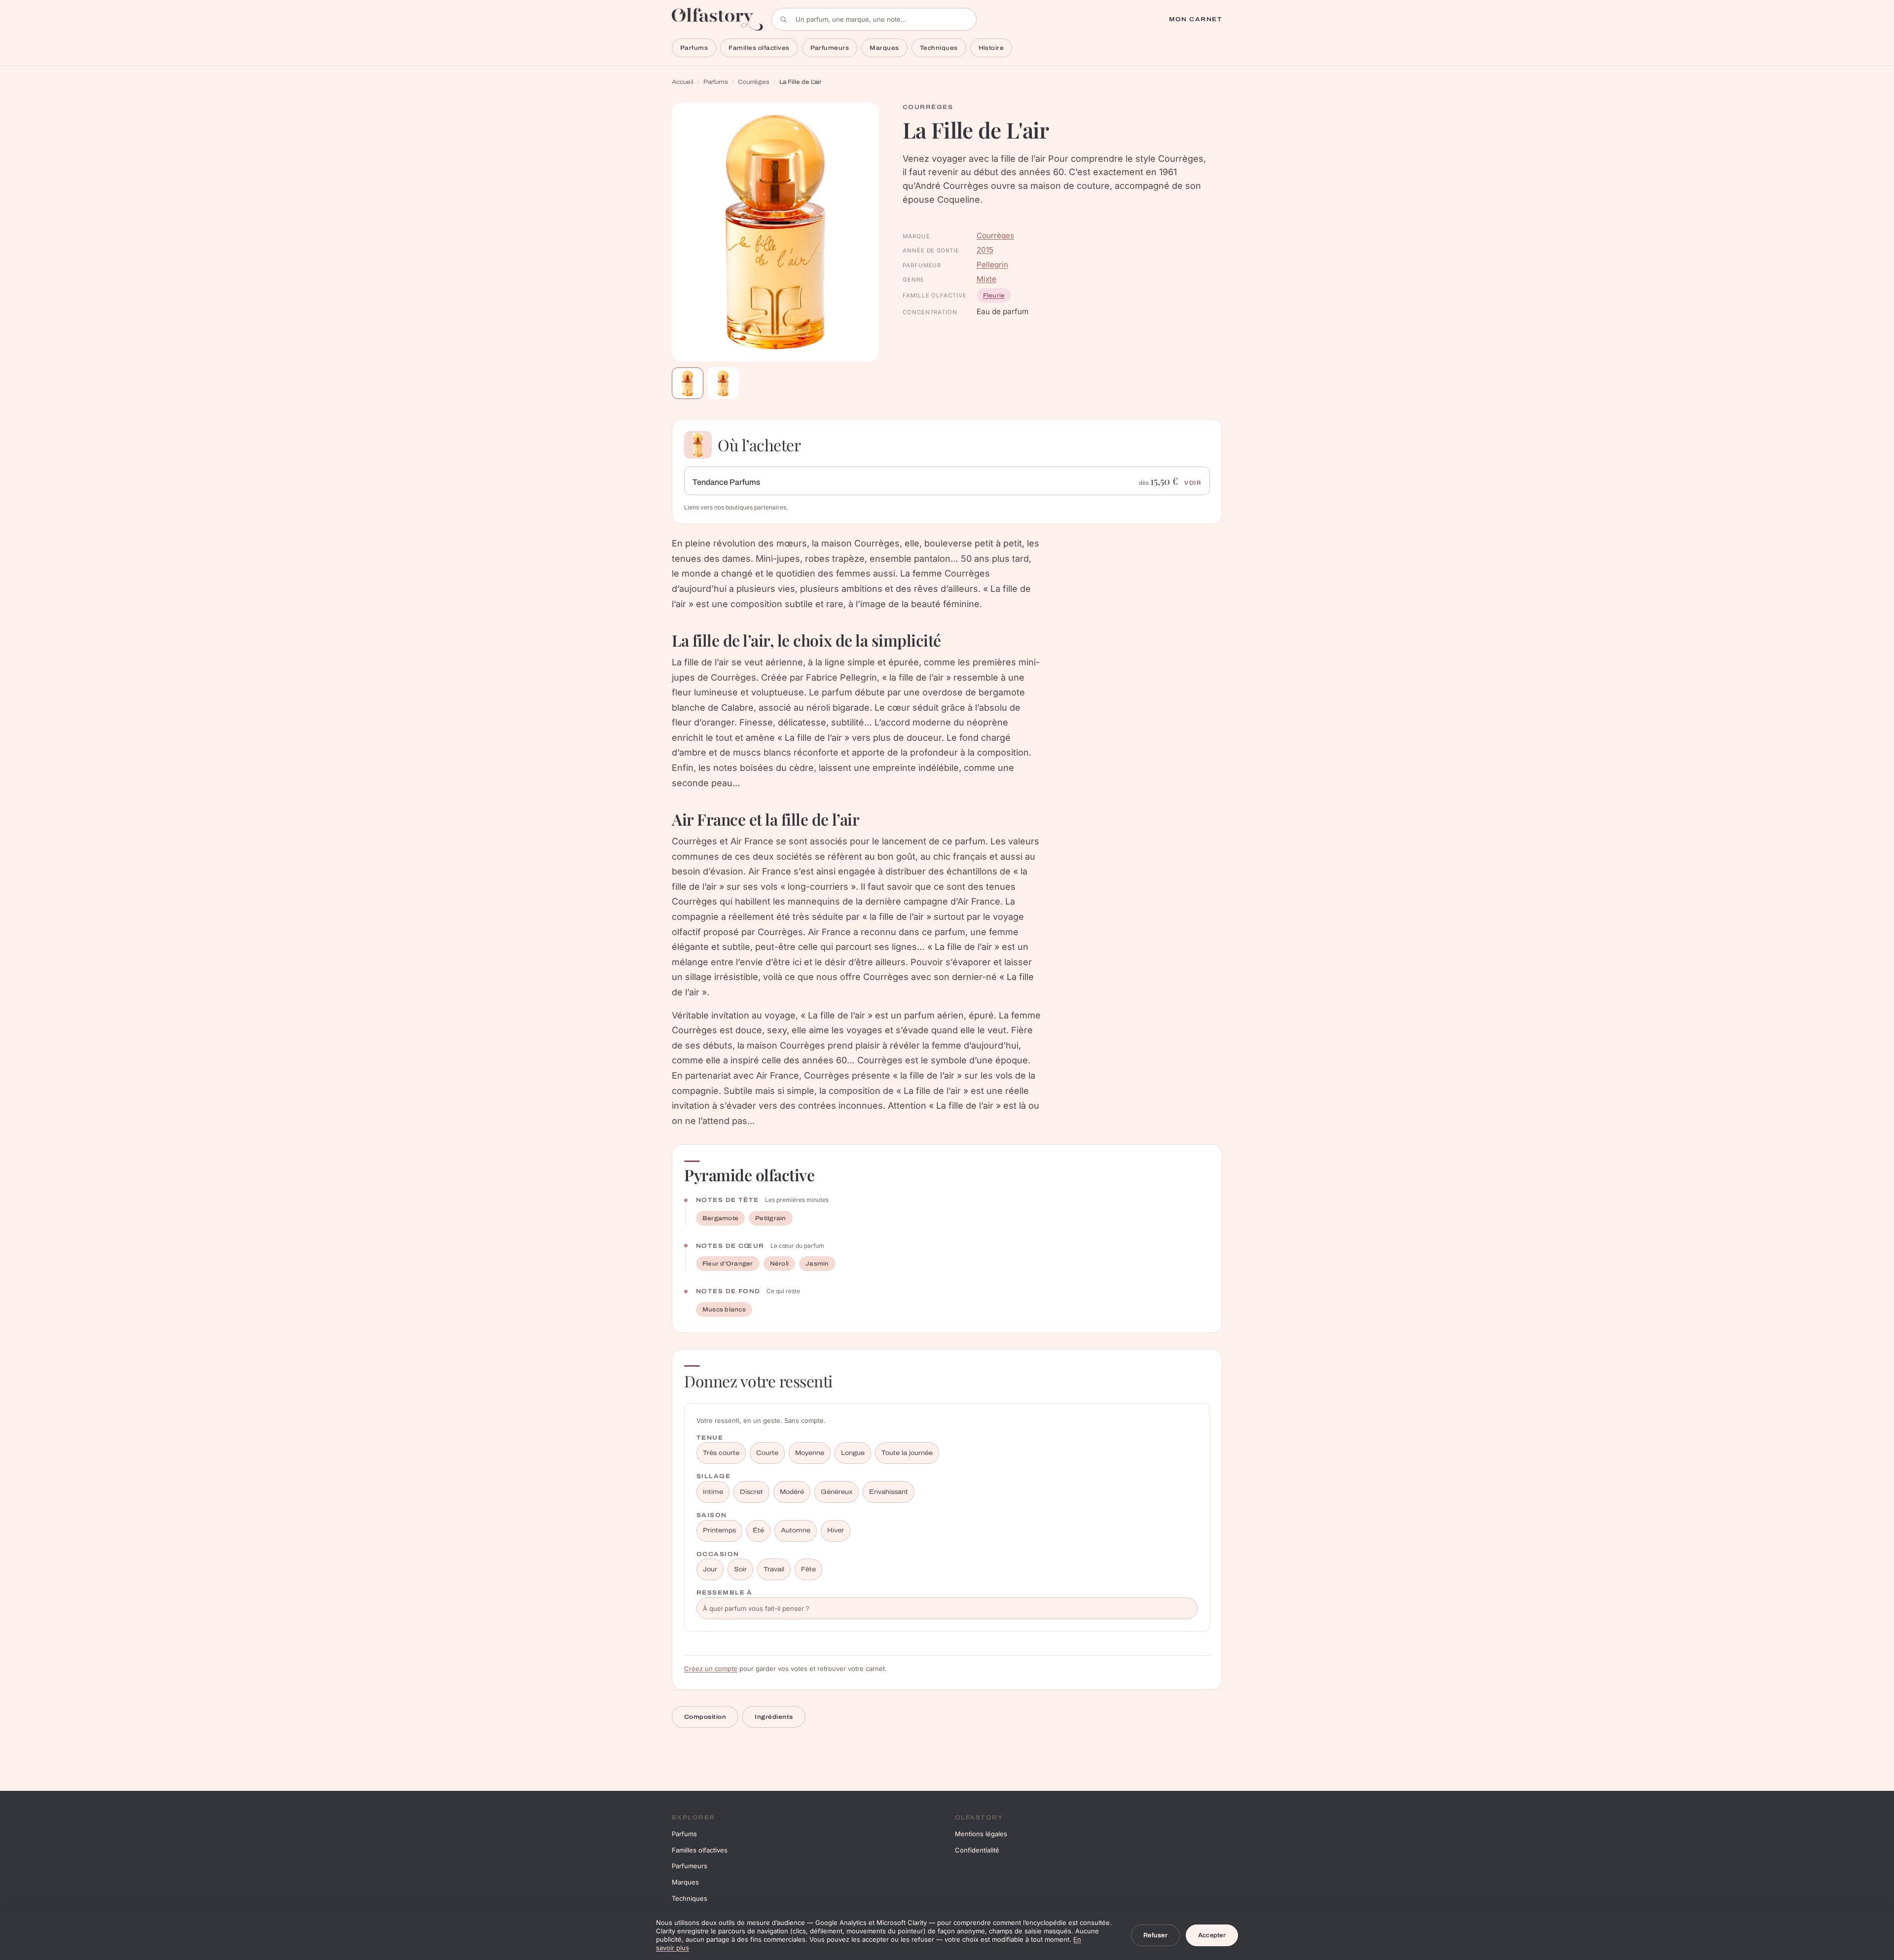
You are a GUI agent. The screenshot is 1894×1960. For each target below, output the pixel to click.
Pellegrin (992, 265)
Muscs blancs (724, 1309)
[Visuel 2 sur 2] (723, 383)
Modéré (792, 1492)
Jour (710, 1569)
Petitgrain (770, 1218)
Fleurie (994, 295)
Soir (740, 1569)
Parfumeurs (830, 48)
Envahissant (889, 1492)
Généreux (837, 1492)
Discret (751, 1492)
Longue (853, 1453)
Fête (808, 1569)
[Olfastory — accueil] (718, 19)
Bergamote (720, 1218)
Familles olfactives (759, 48)
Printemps (719, 1530)
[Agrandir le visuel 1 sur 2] (775, 232)
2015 (985, 250)
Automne (796, 1530)
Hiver (836, 1530)
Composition (705, 1717)
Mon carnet (1196, 19)
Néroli (779, 1264)
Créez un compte (711, 1669)
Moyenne (810, 1453)
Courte (767, 1453)
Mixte (986, 279)
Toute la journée (907, 1453)
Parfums (694, 48)
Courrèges (754, 82)
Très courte (721, 1453)
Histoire (991, 48)
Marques (884, 48)
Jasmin (817, 1264)
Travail (774, 1569)
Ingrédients (774, 1717)
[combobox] (874, 19)
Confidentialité (977, 1850)
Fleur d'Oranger (728, 1264)
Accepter (1212, 1935)
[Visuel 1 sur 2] (688, 383)
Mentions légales (981, 1834)
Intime (713, 1492)
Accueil (683, 82)
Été (758, 1530)
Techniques (939, 48)
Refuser (1155, 1935)
